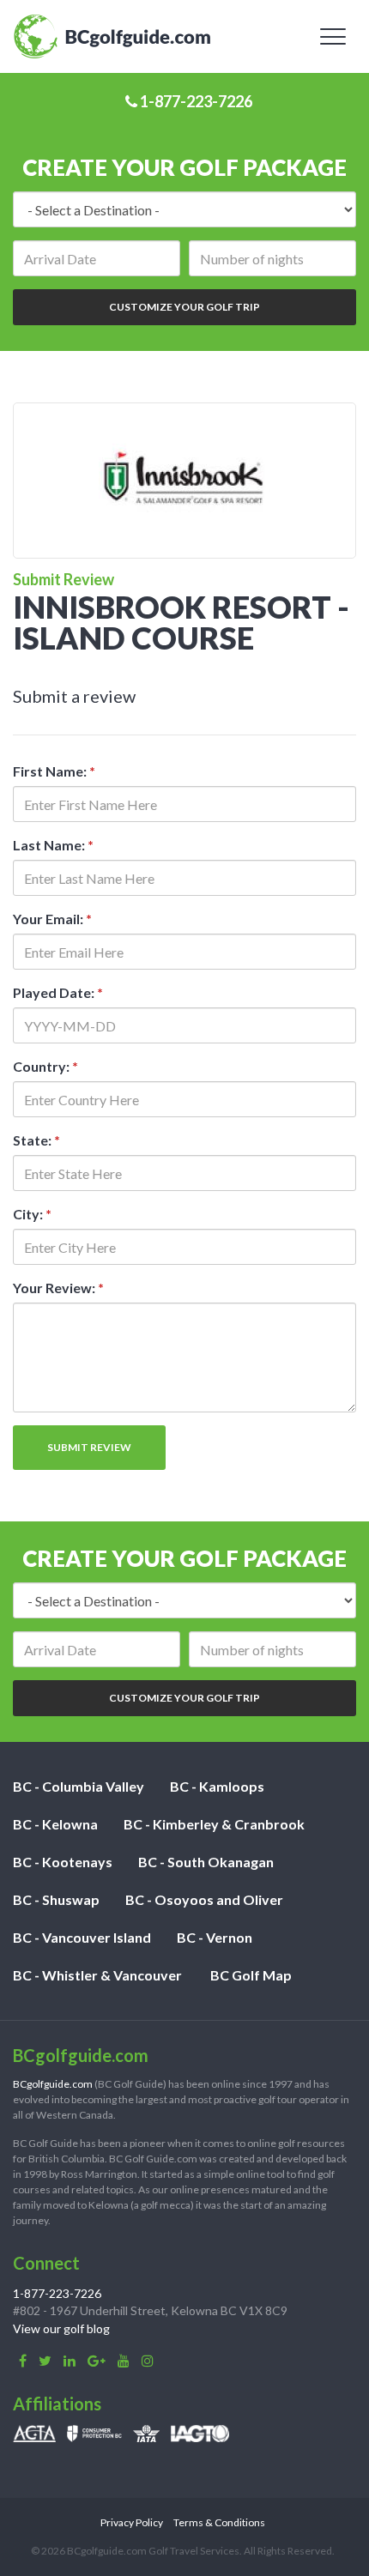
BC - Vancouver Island (82, 1937)
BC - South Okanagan (206, 1862)
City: (32, 1214)
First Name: (54, 771)
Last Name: (53, 845)
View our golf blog (61, 2328)
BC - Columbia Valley (79, 1786)
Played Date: (58, 992)
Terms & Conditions (219, 2522)
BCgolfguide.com (53, 2084)
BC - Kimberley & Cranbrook (214, 1824)
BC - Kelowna (55, 1824)
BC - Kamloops (217, 1786)
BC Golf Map (251, 1975)
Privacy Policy (132, 2522)
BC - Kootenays (63, 1862)
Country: (45, 1066)
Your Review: (58, 1288)
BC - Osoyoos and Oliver (204, 1899)
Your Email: (52, 919)
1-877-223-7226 (195, 101)
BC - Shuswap (56, 1899)
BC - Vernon (215, 1937)
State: (36, 1140)
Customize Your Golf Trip (184, 307)
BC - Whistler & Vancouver (97, 1975)
